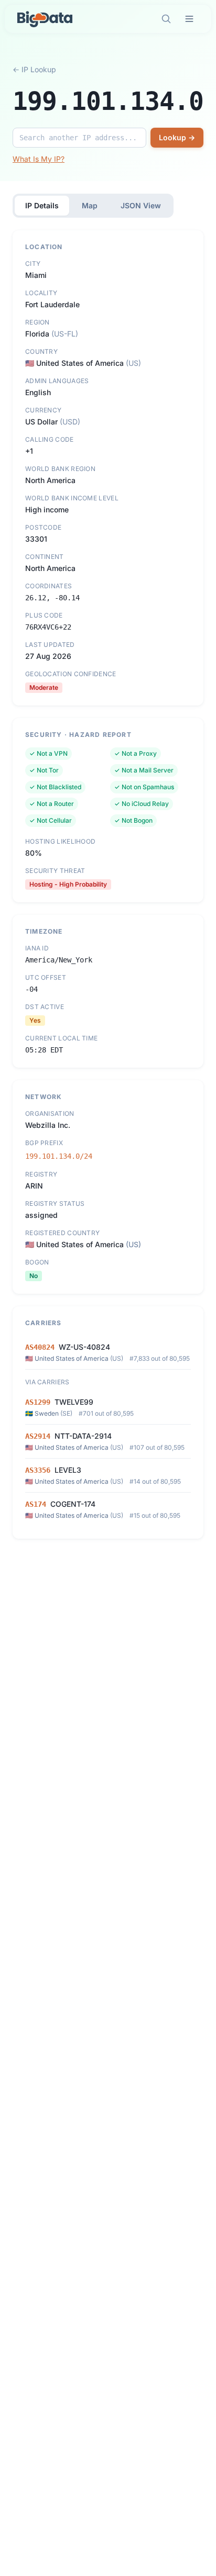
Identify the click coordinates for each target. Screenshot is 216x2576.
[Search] (166, 19)
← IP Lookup (34, 69)
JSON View (141, 205)
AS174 (36, 1504)
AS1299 (38, 1402)
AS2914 (38, 1436)
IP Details (42, 205)
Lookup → (177, 137)
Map (90, 205)
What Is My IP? (39, 159)
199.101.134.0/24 (59, 1156)
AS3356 (38, 1470)
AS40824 (40, 1347)
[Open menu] (189, 19)
